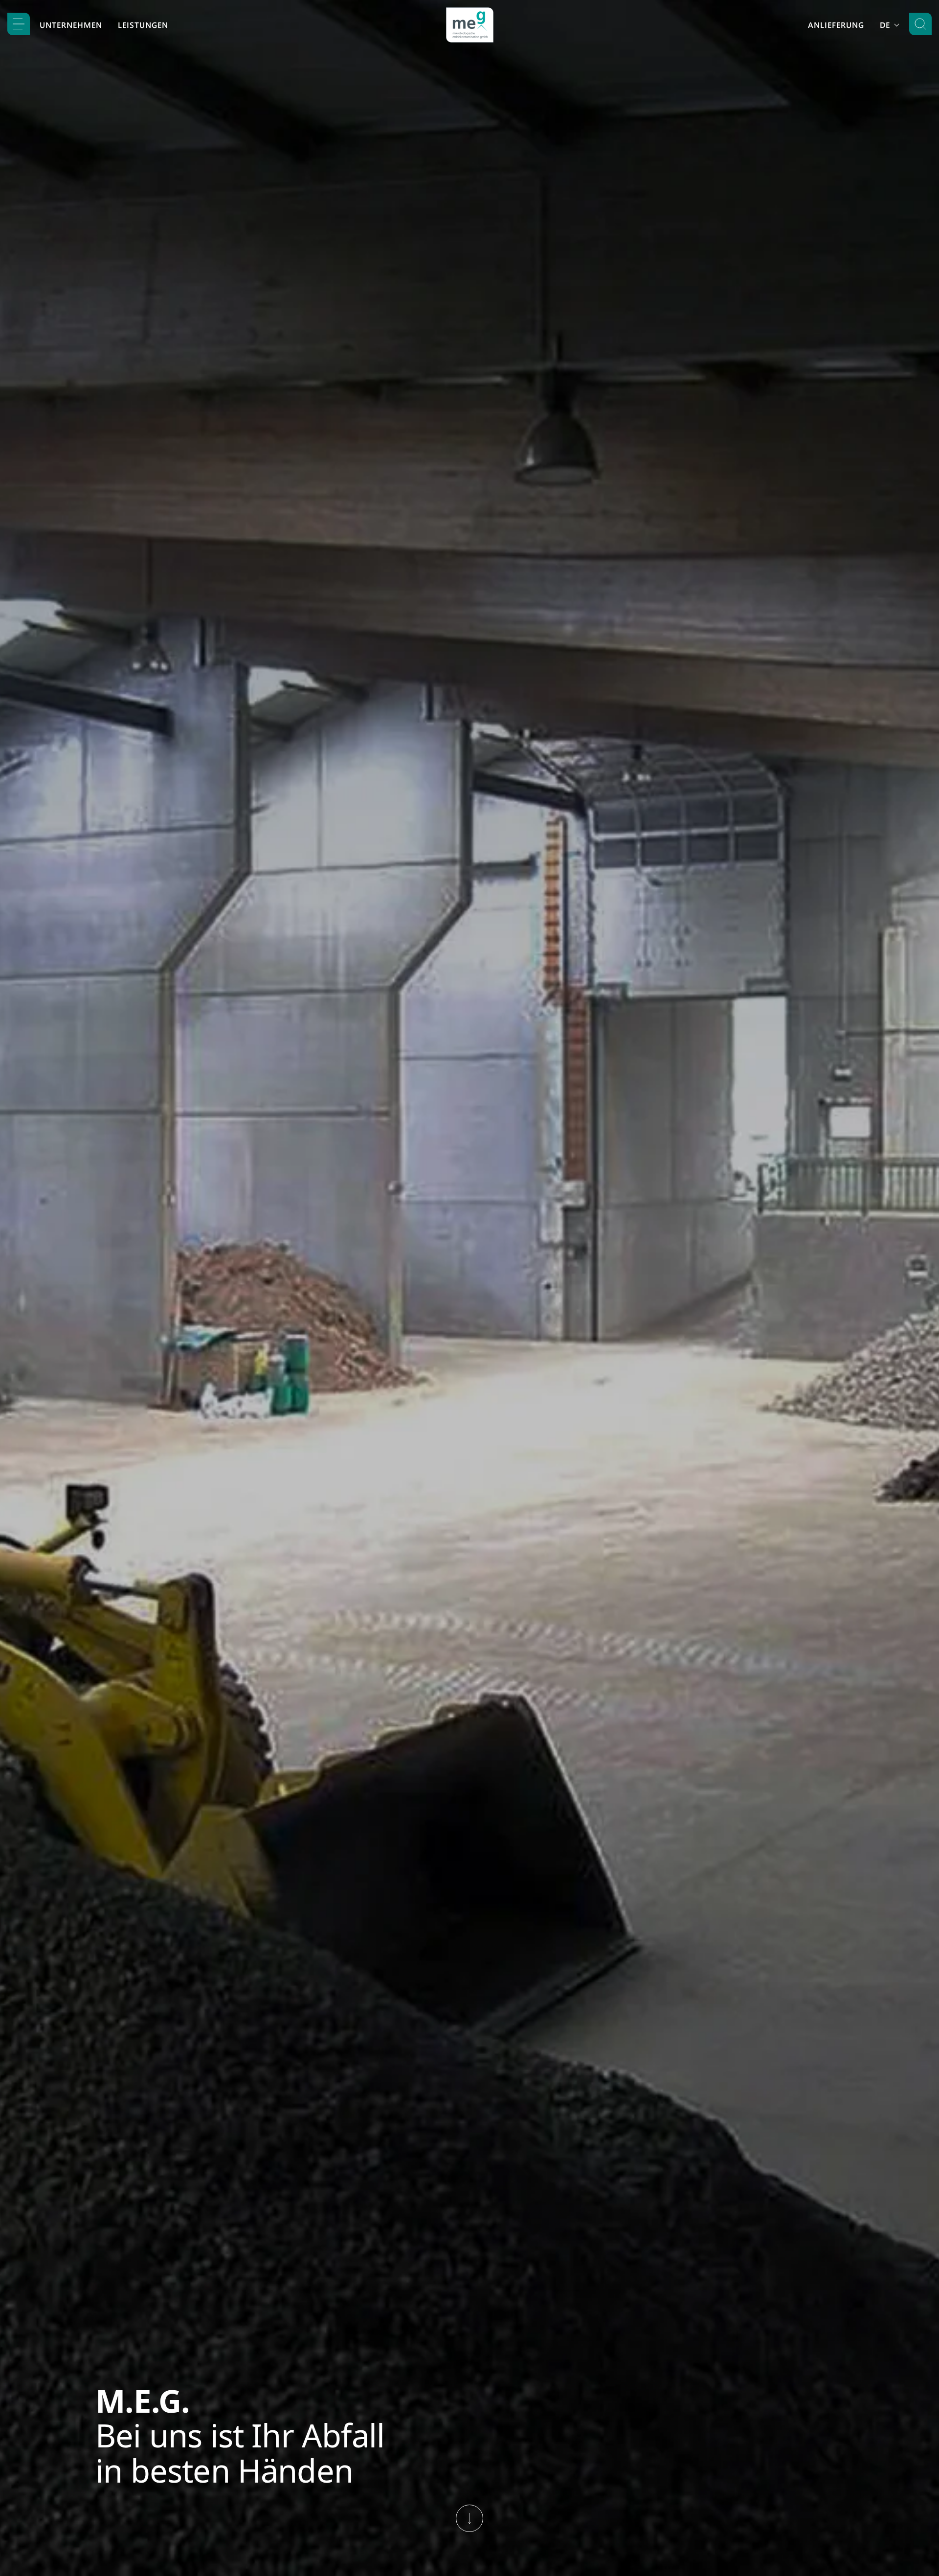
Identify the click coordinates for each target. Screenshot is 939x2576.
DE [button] (886, 25)
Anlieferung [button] (836, 25)
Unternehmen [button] (71, 25)
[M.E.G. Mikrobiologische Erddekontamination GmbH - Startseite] (470, 25)
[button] (19, 24)
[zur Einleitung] (469, 2518)
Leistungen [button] (143, 25)
